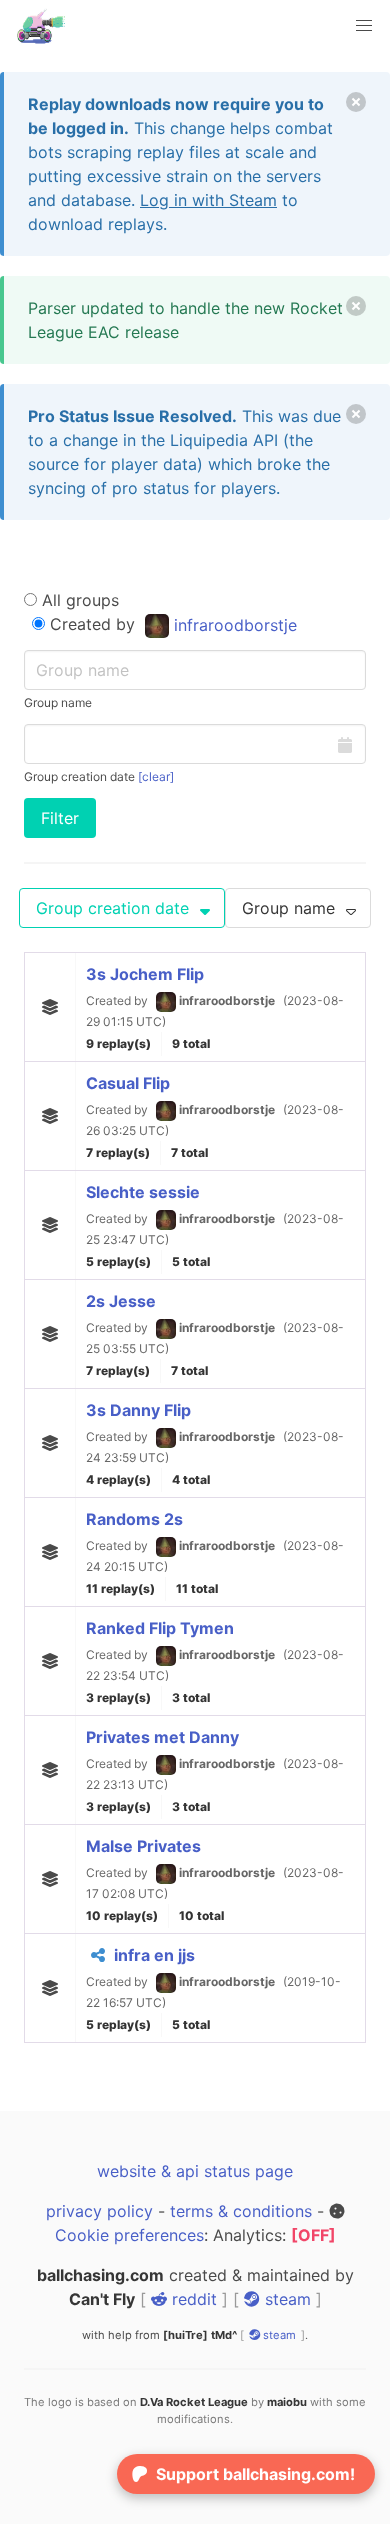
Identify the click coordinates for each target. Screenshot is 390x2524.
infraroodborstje (233, 625)
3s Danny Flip (138, 1410)
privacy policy (99, 2211)
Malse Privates (143, 1846)
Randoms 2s (134, 1519)
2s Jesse (121, 1301)
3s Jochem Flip (145, 974)
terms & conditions (241, 2211)
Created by (171, 624)
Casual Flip (128, 1083)
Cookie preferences (129, 2235)
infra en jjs (154, 1955)
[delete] (356, 102)
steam (285, 2299)
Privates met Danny (162, 1737)
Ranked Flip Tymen (160, 1628)
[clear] (156, 776)
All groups (78, 600)
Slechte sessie (143, 1192)
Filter (60, 818)
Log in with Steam (208, 200)
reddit (192, 2299)
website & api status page (195, 2171)
